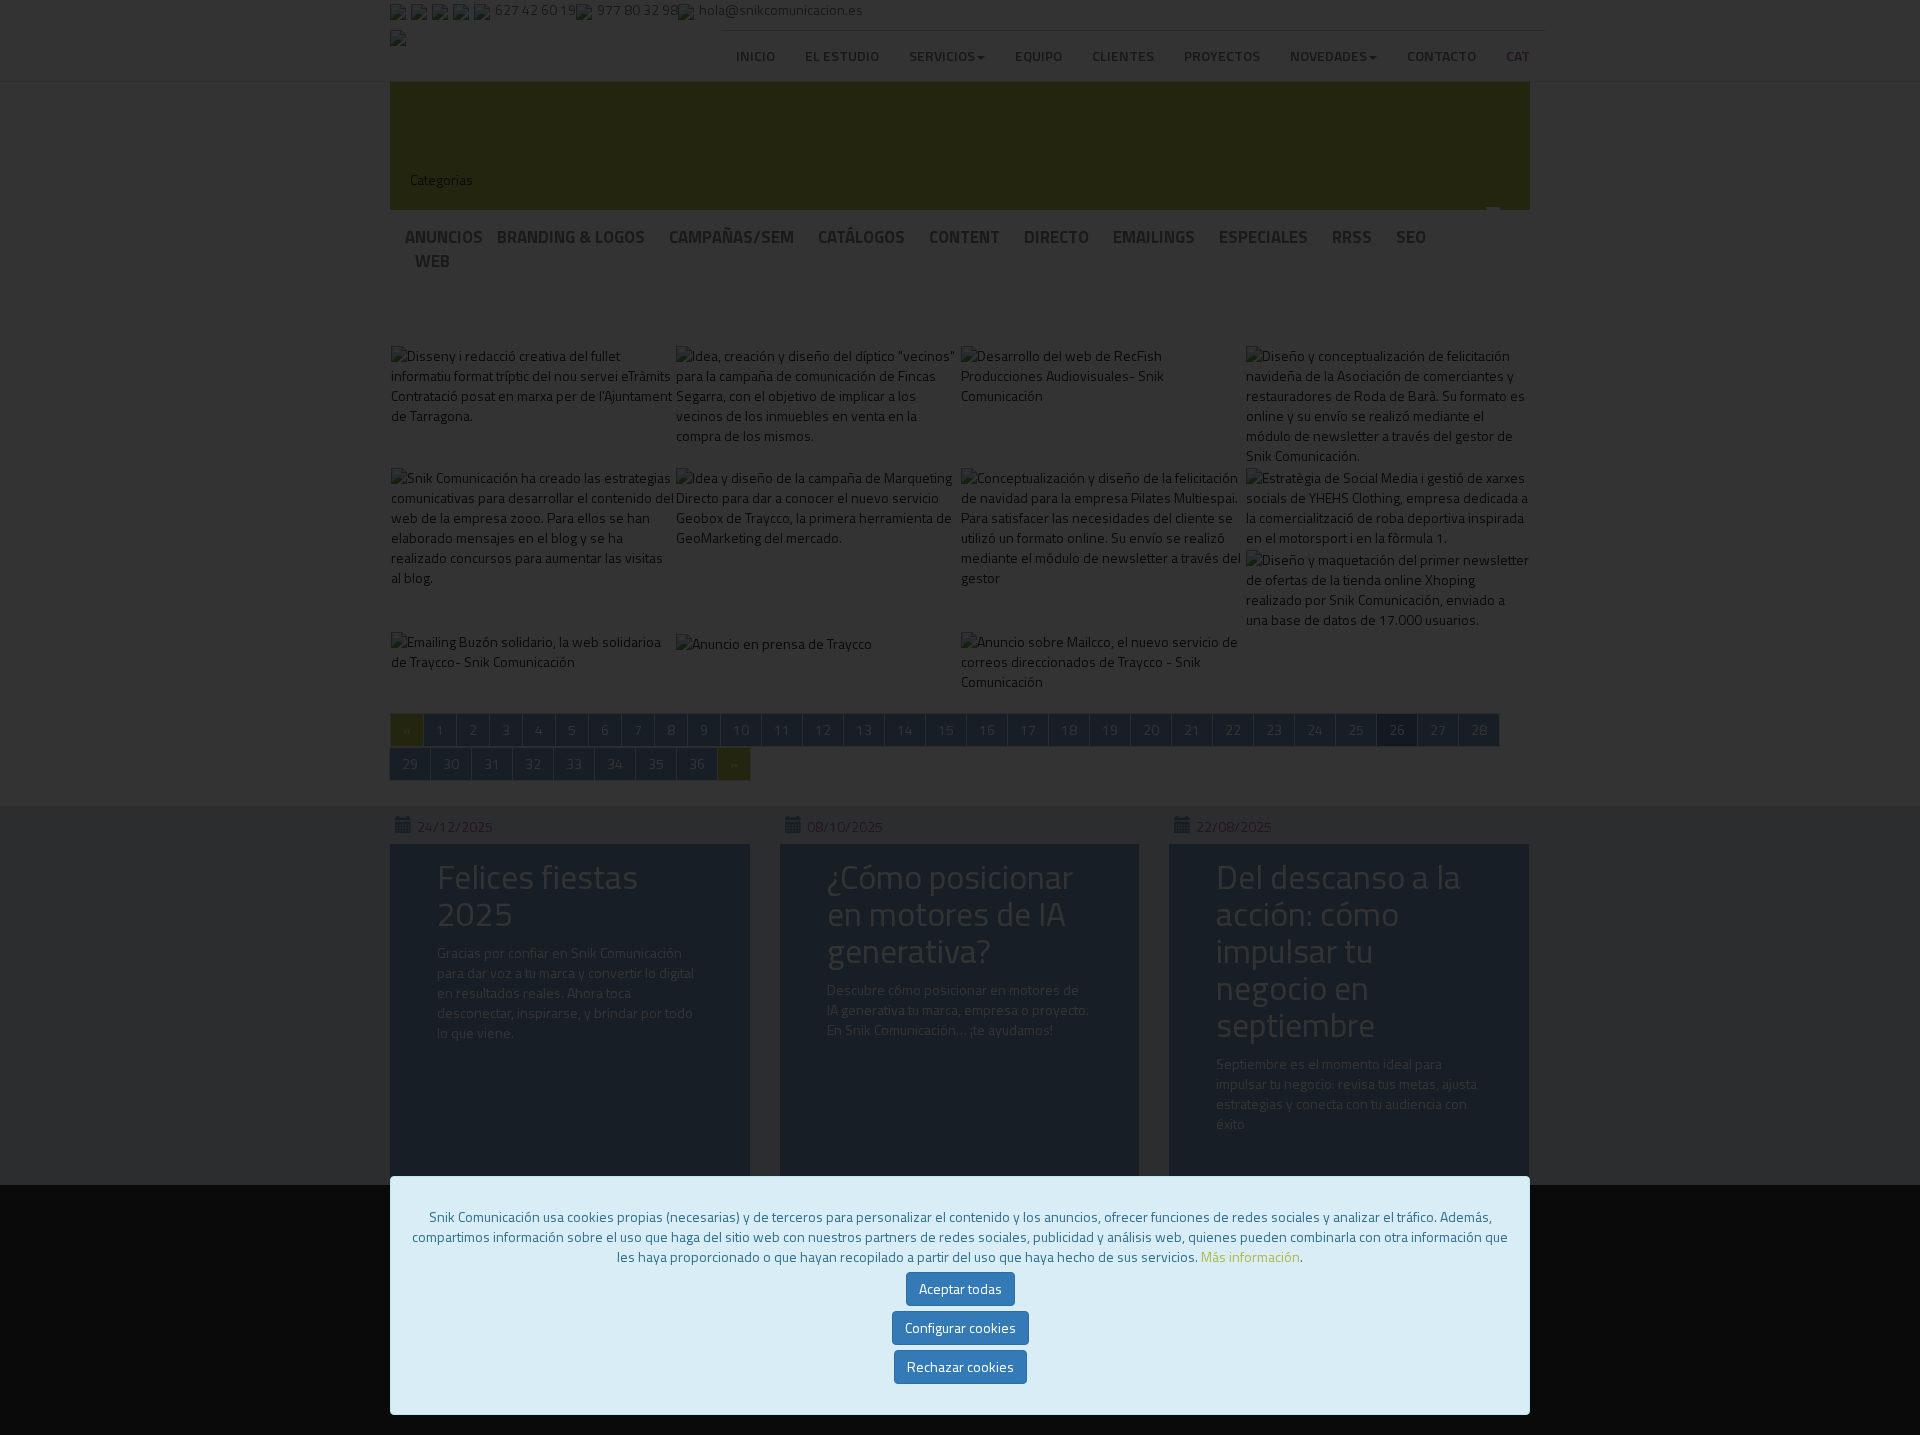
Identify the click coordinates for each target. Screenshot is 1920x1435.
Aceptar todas (960, 1288)
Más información (1250, 1256)
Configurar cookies (960, 1327)
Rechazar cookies (960, 1366)
